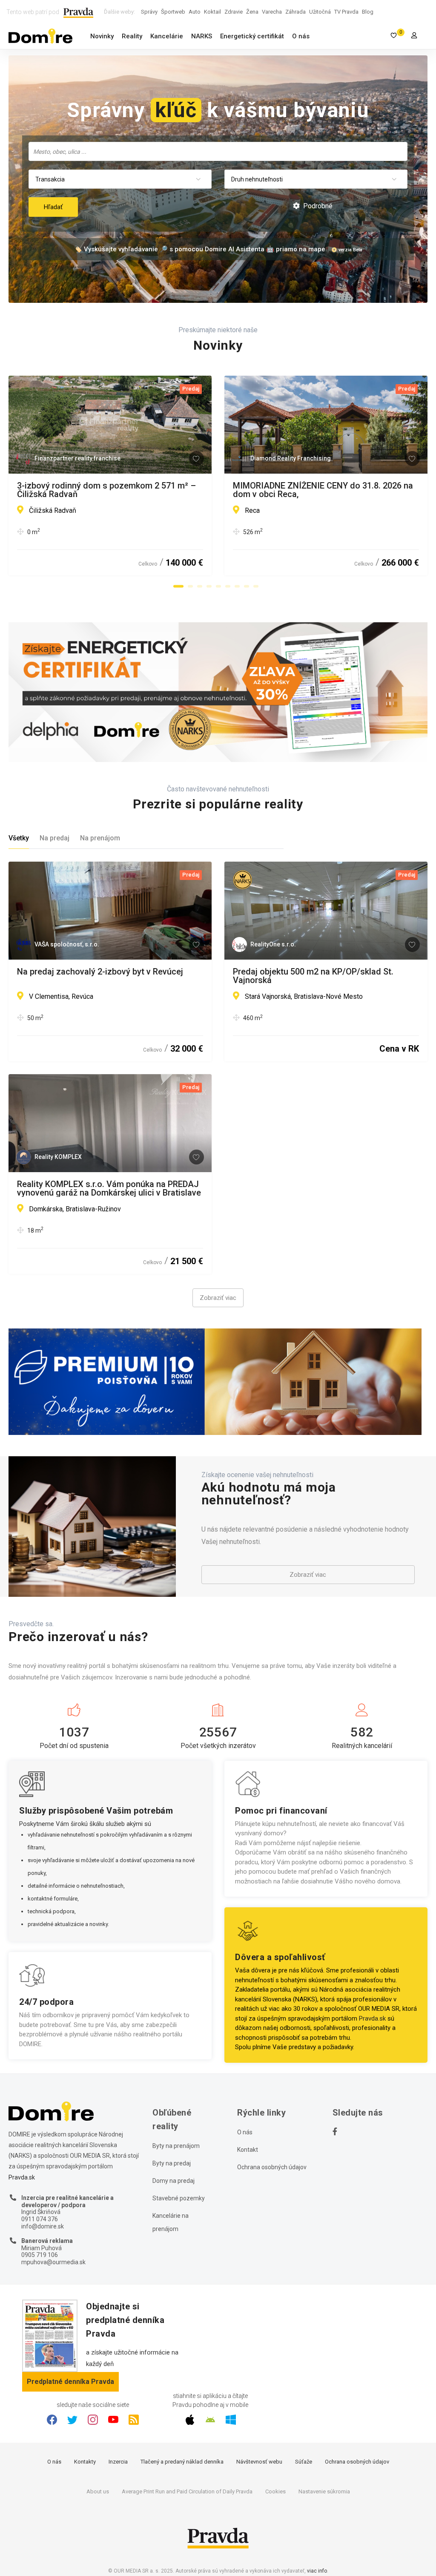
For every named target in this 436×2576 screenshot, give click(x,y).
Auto (195, 12)
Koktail (212, 12)
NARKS (202, 36)
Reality (132, 36)
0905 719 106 (40, 2255)
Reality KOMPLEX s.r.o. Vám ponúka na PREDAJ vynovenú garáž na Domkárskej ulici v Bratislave (109, 1188)
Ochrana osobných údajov (272, 2167)
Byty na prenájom (176, 2146)
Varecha (272, 12)
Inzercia (118, 2462)
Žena (252, 12)
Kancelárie (167, 36)
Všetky (19, 838)
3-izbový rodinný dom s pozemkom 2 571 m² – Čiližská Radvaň (106, 490)
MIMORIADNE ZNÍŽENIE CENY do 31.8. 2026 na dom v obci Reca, (323, 490)
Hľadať (53, 207)
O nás (301, 36)
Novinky (102, 36)
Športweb (173, 12)
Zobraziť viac (218, 1298)
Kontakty (85, 2462)
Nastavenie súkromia (324, 2491)
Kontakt (248, 2150)
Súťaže (304, 2462)
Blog (368, 12)
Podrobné (317, 206)
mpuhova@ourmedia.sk (53, 2262)
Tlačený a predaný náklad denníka (182, 2462)
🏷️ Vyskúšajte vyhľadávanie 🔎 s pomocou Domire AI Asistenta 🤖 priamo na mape (200, 249)
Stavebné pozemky (179, 2198)
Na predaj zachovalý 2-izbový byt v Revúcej (100, 972)
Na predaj (54, 838)
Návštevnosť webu (259, 2462)
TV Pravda (346, 12)
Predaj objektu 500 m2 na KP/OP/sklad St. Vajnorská (313, 976)
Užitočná (320, 12)
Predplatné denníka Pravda (70, 2382)
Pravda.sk (372, 2018)
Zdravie (234, 12)
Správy (149, 12)
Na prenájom (100, 838)
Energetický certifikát (252, 36)
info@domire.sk (43, 2226)
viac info (317, 2571)
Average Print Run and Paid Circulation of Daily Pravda (187, 2491)
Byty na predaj (172, 2163)
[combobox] (218, 151)
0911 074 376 (40, 2219)
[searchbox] (219, 151)
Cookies (275, 2491)
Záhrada (295, 12)
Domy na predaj (174, 2181)
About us (98, 2491)
